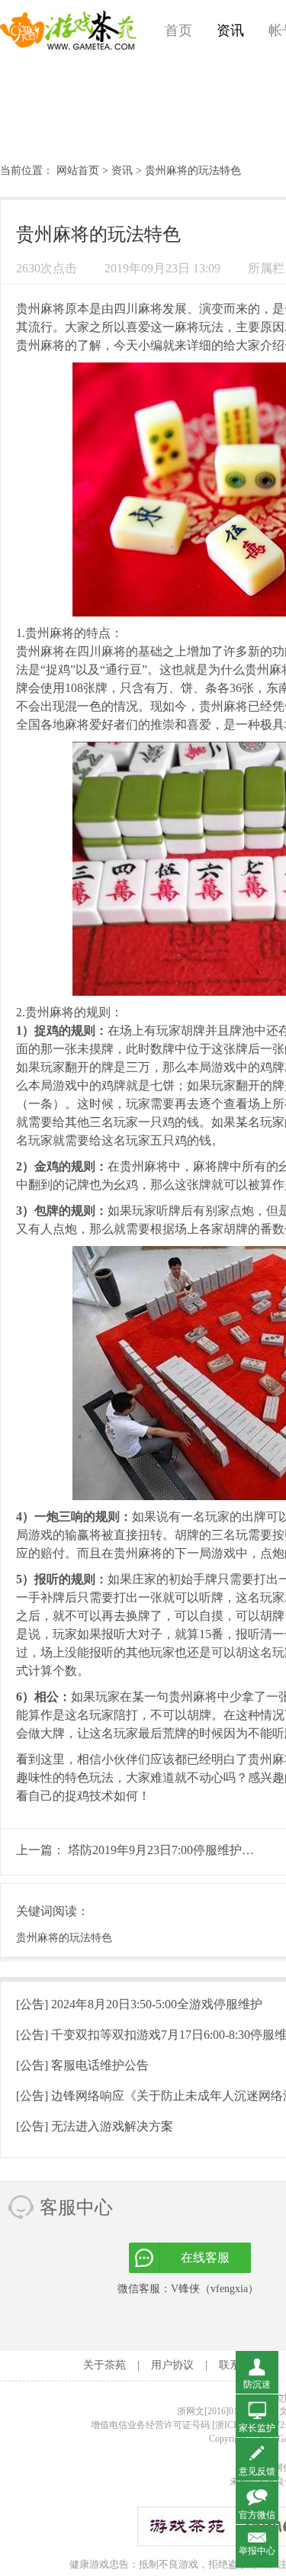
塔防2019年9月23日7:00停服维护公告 (167, 1850)
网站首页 (78, 171)
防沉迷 (257, 2384)
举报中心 (257, 2551)
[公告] (139, 2004)
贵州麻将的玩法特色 (64, 1938)
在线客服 (205, 2257)
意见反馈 (257, 2471)
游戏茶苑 (69, 31)
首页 (178, 31)
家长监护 (257, 2428)
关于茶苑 (104, 2365)
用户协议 (172, 2365)
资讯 (230, 31)
